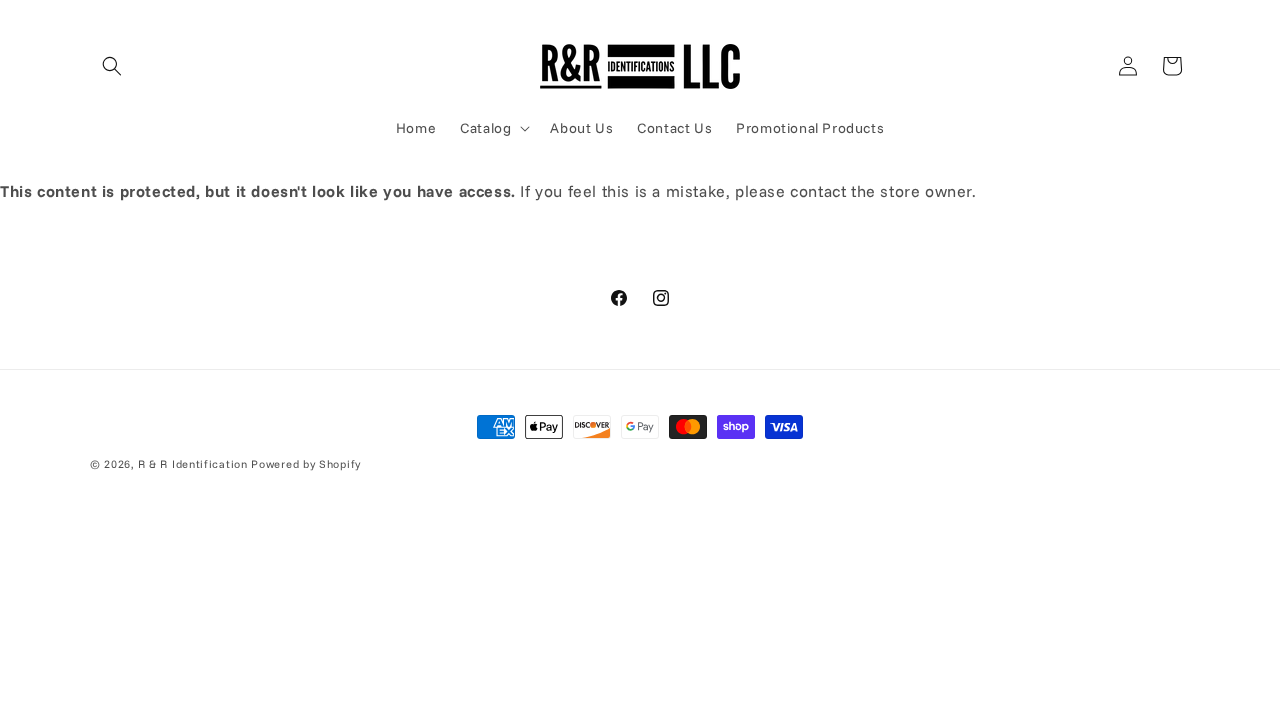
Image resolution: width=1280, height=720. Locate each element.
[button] (112, 66)
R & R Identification (193, 464)
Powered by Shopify (306, 464)
